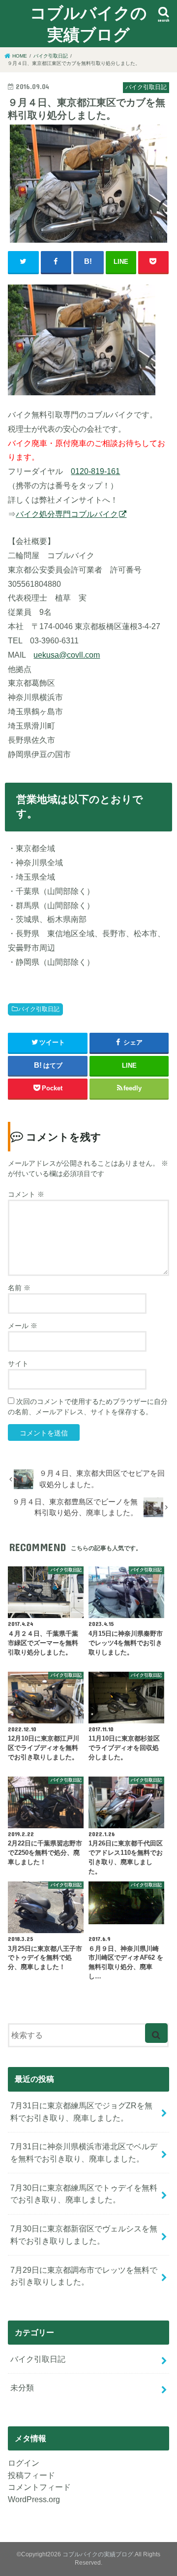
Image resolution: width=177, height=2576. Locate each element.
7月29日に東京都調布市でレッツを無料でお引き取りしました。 (84, 2276)
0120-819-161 (95, 471)
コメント (26, 1194)
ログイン (24, 2463)
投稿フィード (31, 2475)
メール (23, 1326)
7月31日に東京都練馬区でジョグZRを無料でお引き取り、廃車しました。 (81, 2112)
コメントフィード (39, 2487)
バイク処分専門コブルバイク (67, 514)
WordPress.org (34, 2499)
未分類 (22, 2387)
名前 (19, 1288)
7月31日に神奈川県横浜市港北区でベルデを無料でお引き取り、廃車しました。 (84, 2152)
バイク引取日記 (39, 1009)
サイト (18, 1364)
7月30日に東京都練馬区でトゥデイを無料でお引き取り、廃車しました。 (84, 2194)
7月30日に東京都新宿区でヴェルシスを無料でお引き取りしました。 (84, 2235)
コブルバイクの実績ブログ (88, 23)
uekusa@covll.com (67, 655)
